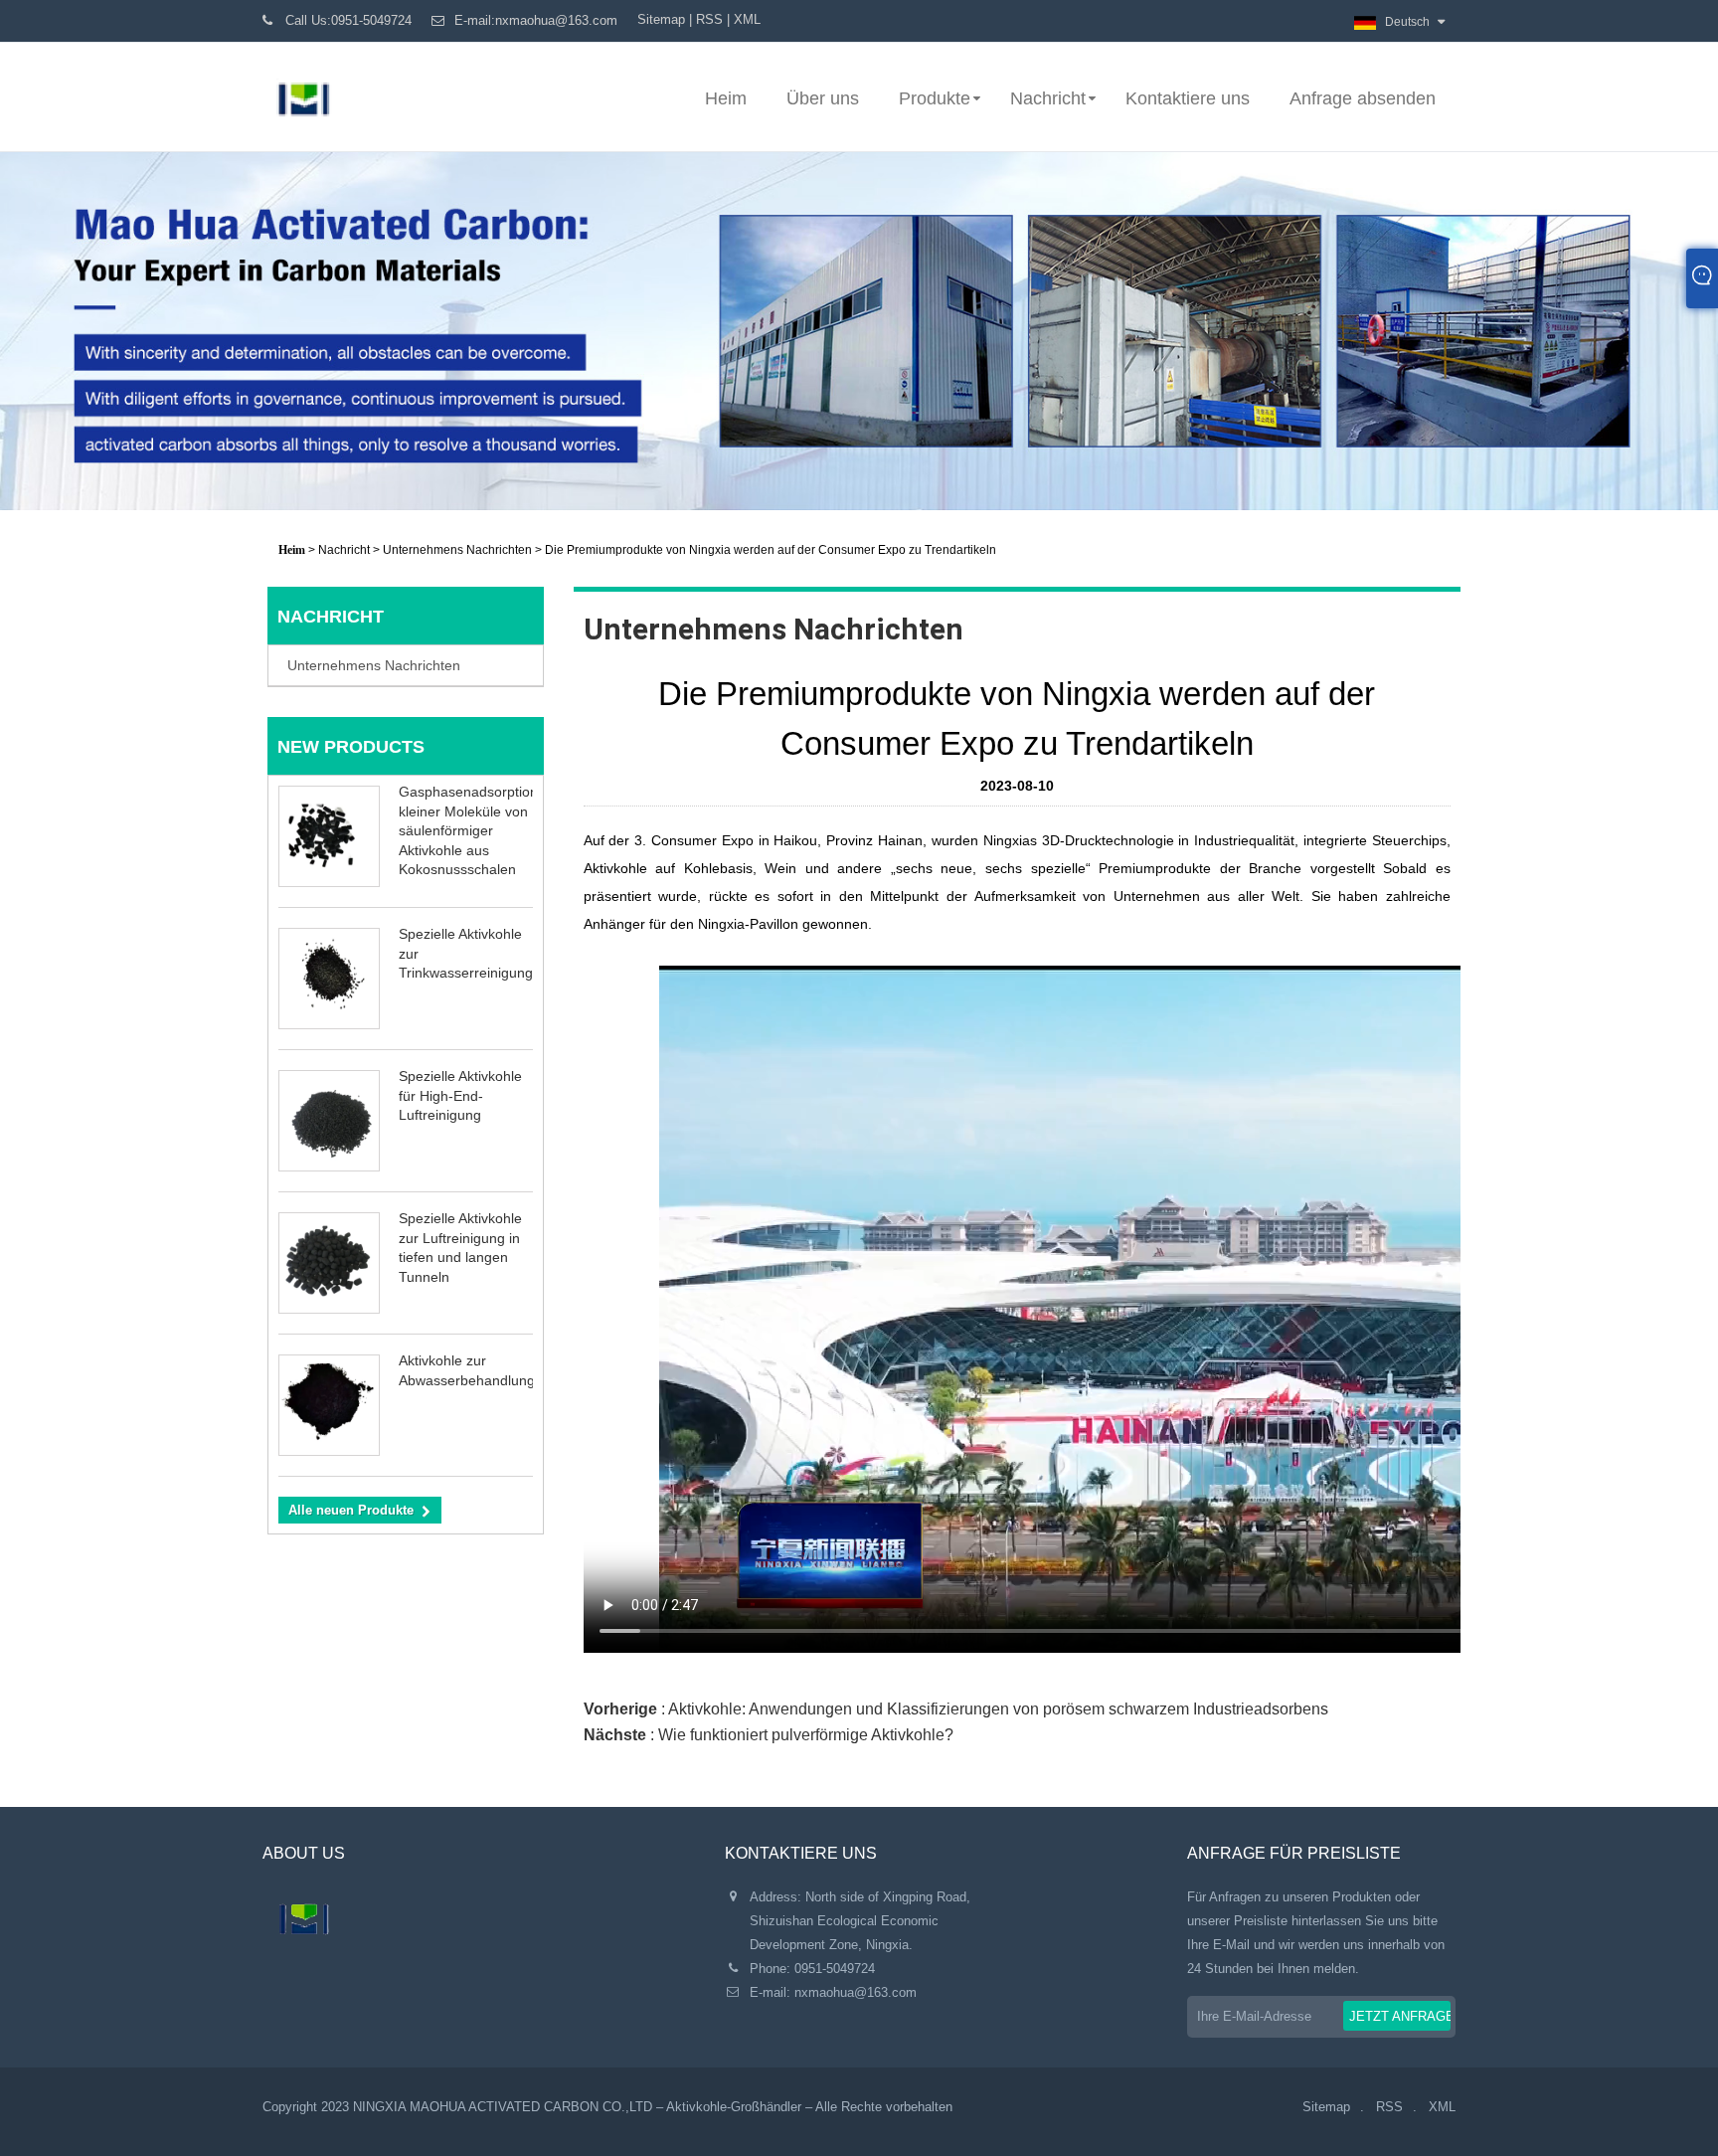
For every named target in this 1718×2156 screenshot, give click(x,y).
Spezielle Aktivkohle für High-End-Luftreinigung (460, 1095)
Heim (726, 98)
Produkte (935, 98)
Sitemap (661, 19)
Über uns (823, 98)
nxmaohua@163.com (856, 1992)
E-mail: (536, 20)
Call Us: (348, 20)
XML (747, 19)
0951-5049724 (835, 1969)
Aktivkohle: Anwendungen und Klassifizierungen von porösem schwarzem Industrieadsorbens (998, 1709)
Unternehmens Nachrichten (457, 550)
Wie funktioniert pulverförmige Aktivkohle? (806, 1735)
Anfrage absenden (1363, 98)
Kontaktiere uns (1188, 98)
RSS (709, 19)
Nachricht (1048, 98)
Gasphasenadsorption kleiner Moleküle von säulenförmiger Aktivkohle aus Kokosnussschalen (468, 830)
